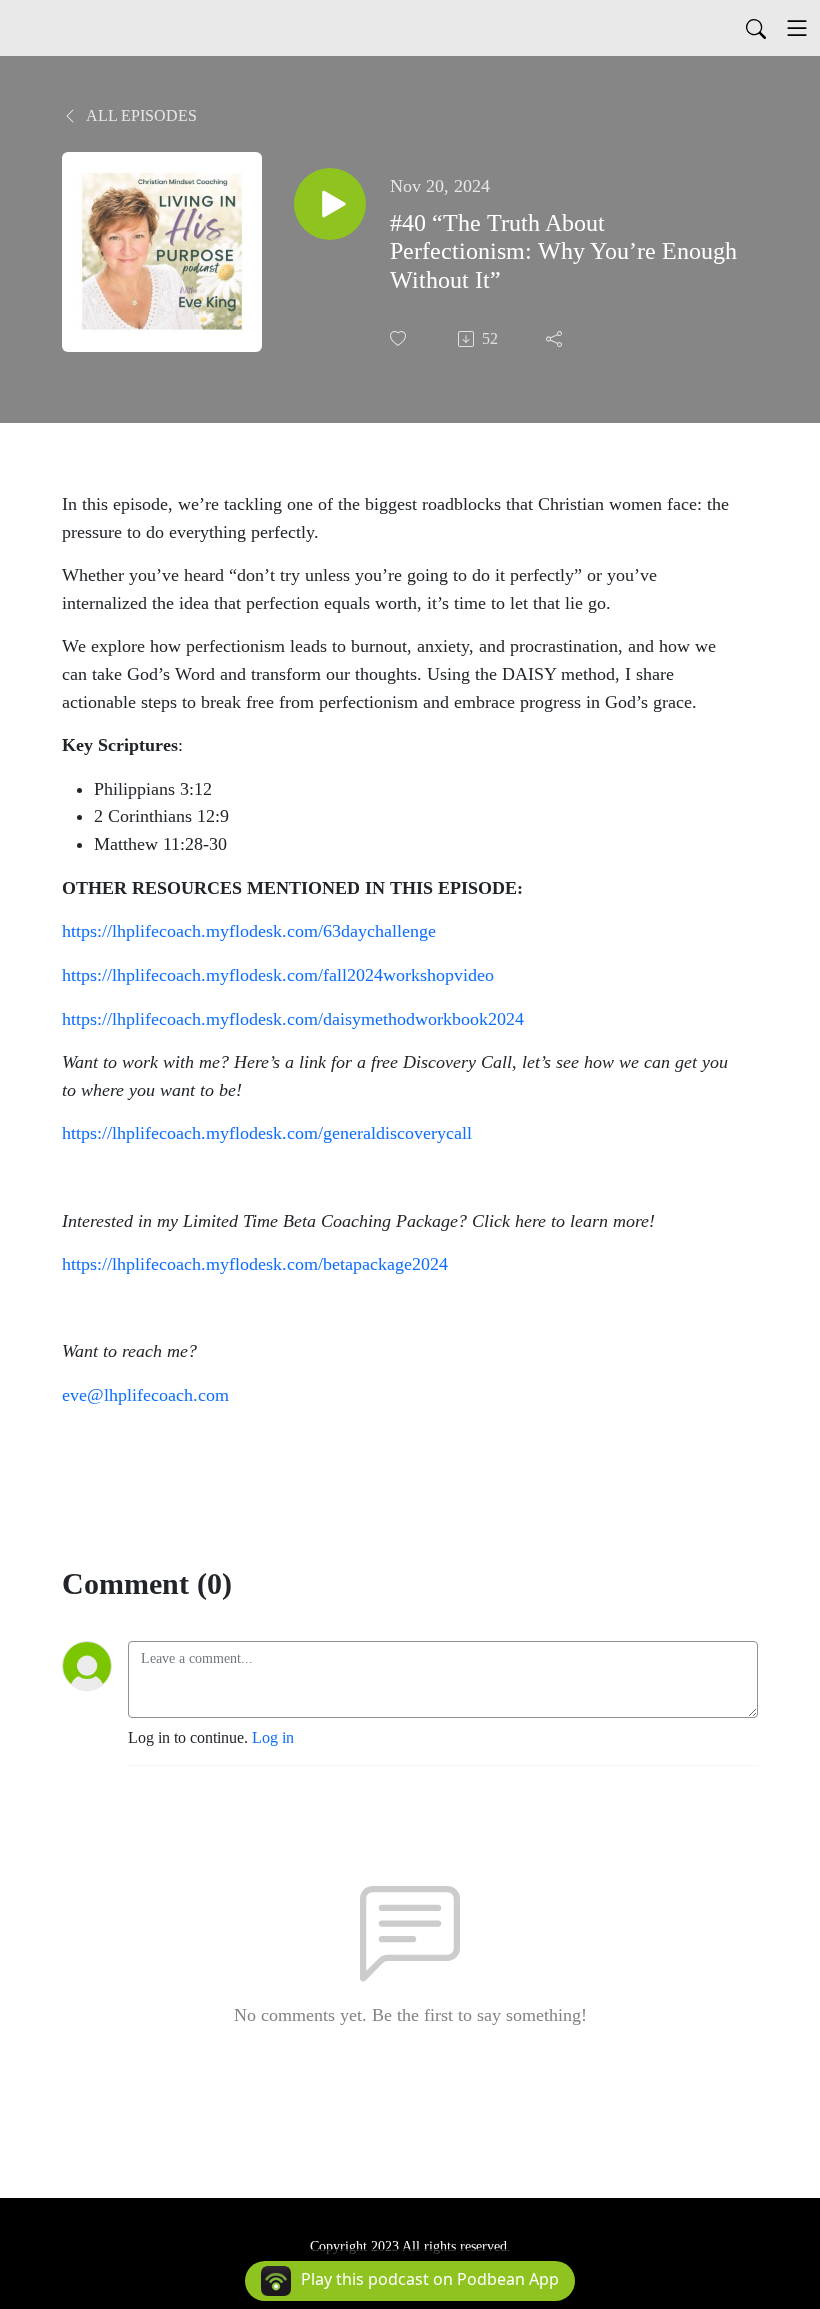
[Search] (756, 28)
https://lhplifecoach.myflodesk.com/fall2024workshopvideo (278, 975)
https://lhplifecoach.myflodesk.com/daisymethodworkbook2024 (293, 1019)
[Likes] (400, 338)
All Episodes (140, 115)
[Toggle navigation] (797, 28)
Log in (273, 1737)
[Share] (556, 339)
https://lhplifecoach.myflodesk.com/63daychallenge (249, 931)
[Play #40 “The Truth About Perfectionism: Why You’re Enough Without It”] (330, 204)
